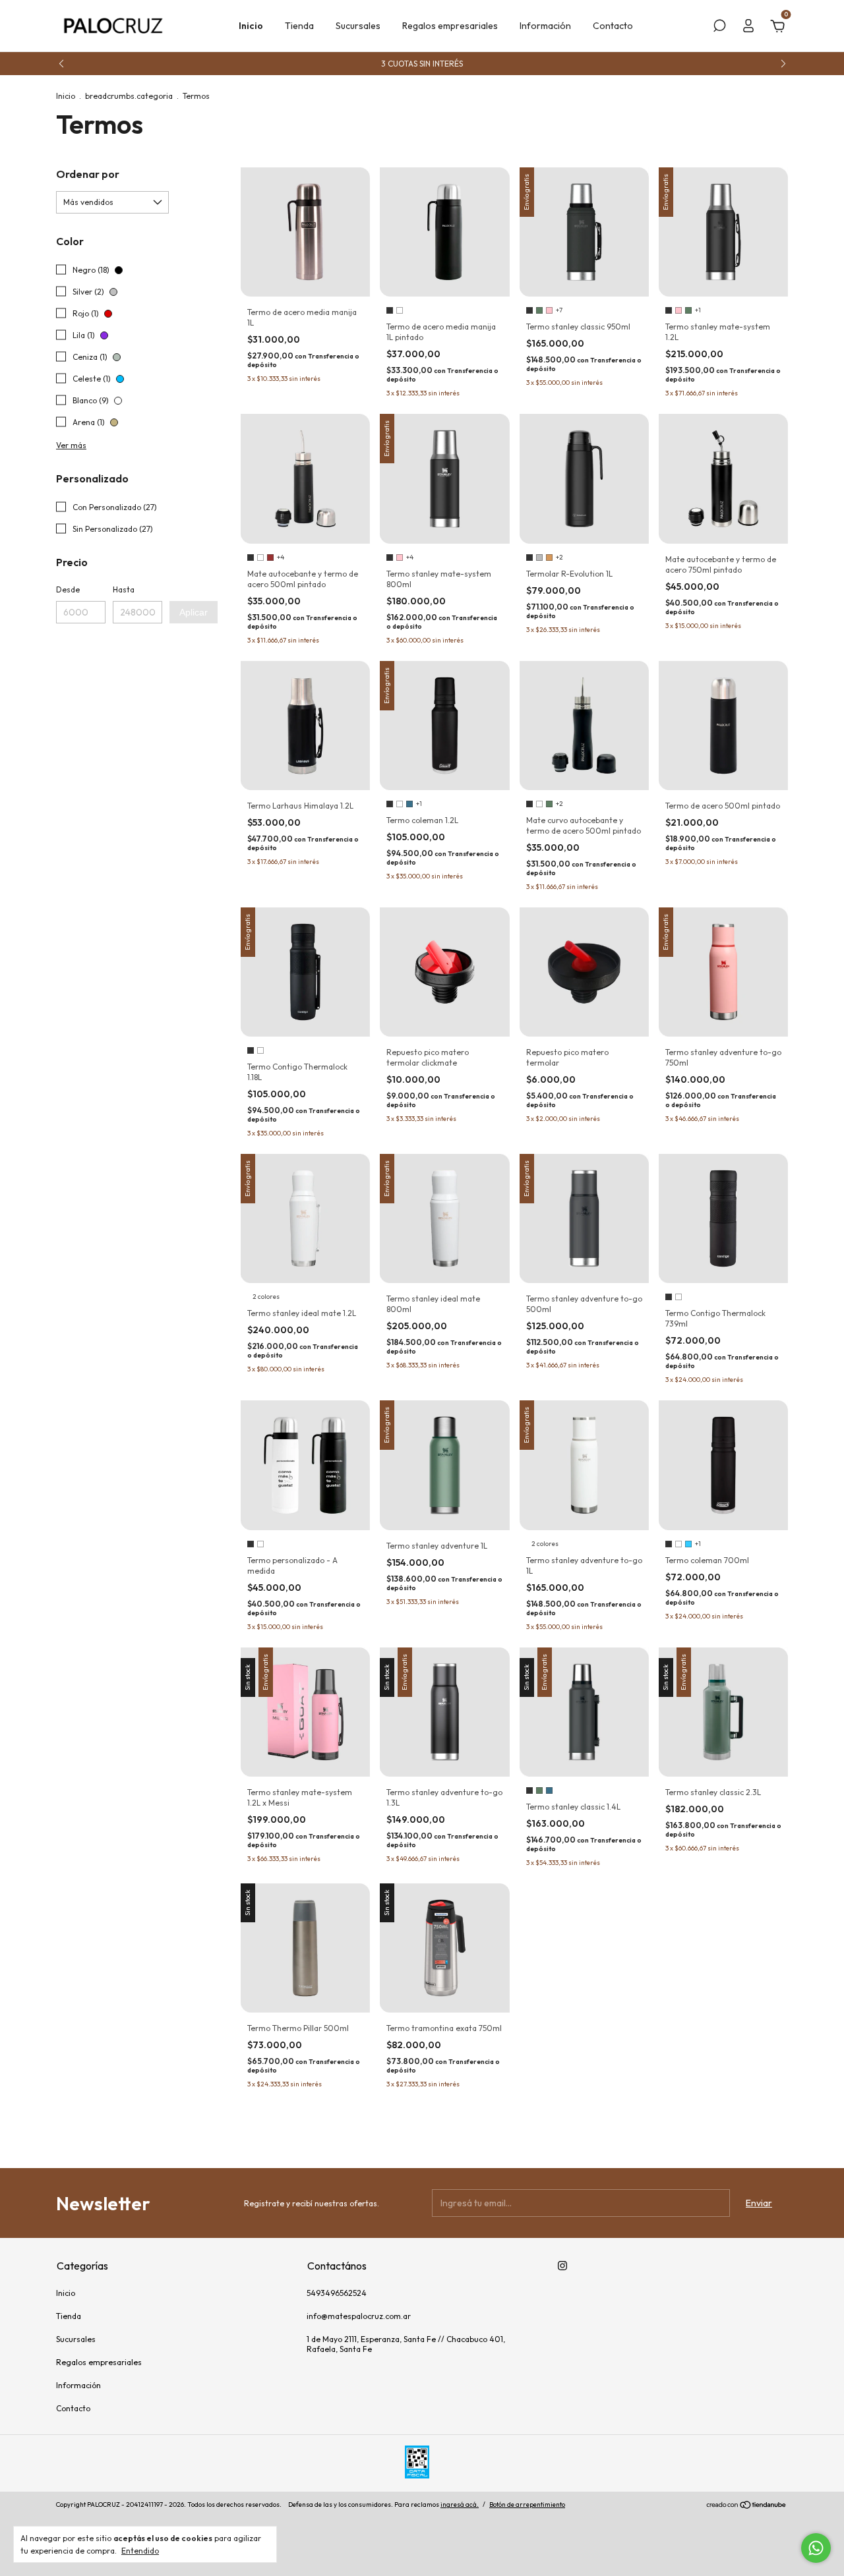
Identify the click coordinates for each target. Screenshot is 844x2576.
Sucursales (358, 26)
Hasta (124, 589)
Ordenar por (88, 174)
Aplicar (194, 612)
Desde (68, 589)
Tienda (299, 26)
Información (545, 26)
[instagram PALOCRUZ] (562, 2266)
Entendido (140, 2551)
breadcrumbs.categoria (129, 96)
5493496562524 (337, 2293)
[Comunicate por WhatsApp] (816, 2548)
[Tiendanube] (747, 2506)
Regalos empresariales (450, 26)
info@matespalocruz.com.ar (359, 2316)
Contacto (613, 26)
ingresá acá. (460, 2504)
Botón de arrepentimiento (527, 2504)
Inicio (251, 26)
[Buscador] (719, 28)
